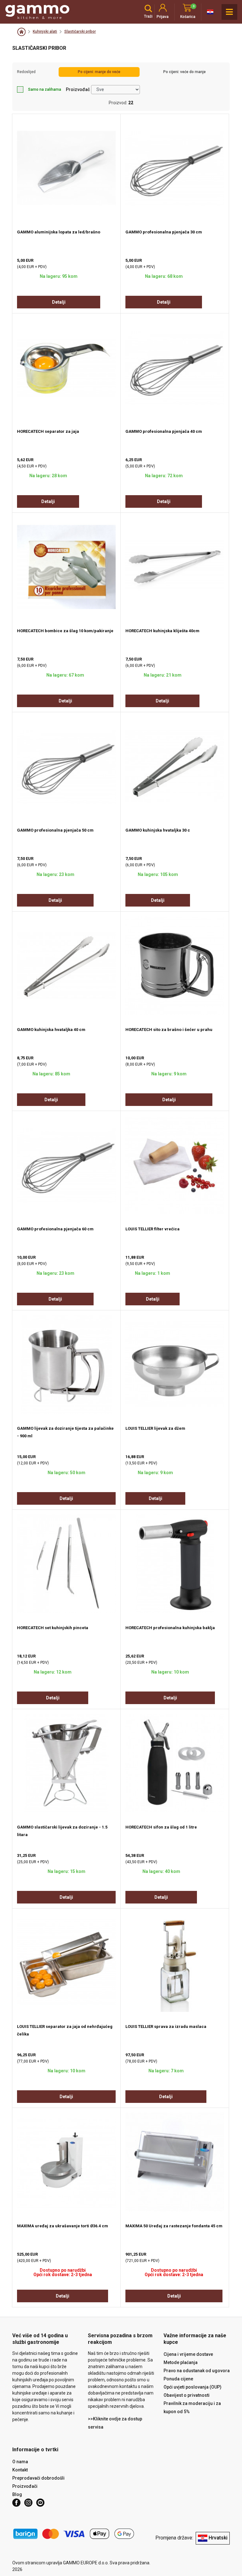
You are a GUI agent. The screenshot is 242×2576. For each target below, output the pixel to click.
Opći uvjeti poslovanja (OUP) (193, 2387)
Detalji (59, 302)
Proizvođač (78, 89)
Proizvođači (25, 2486)
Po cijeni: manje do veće (99, 72)
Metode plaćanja (181, 2362)
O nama (20, 2462)
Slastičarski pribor (80, 31)
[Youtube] (40, 2503)
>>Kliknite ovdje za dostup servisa (115, 2423)
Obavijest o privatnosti (187, 2395)
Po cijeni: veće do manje (184, 72)
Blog (17, 2494)
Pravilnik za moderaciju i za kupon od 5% (192, 2407)
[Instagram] (28, 2503)
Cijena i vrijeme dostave (188, 2354)
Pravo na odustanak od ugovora (197, 2371)
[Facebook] (16, 2503)
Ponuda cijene (178, 2379)
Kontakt (20, 2470)
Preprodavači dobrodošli (38, 2478)
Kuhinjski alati (45, 31)
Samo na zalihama (45, 89)
